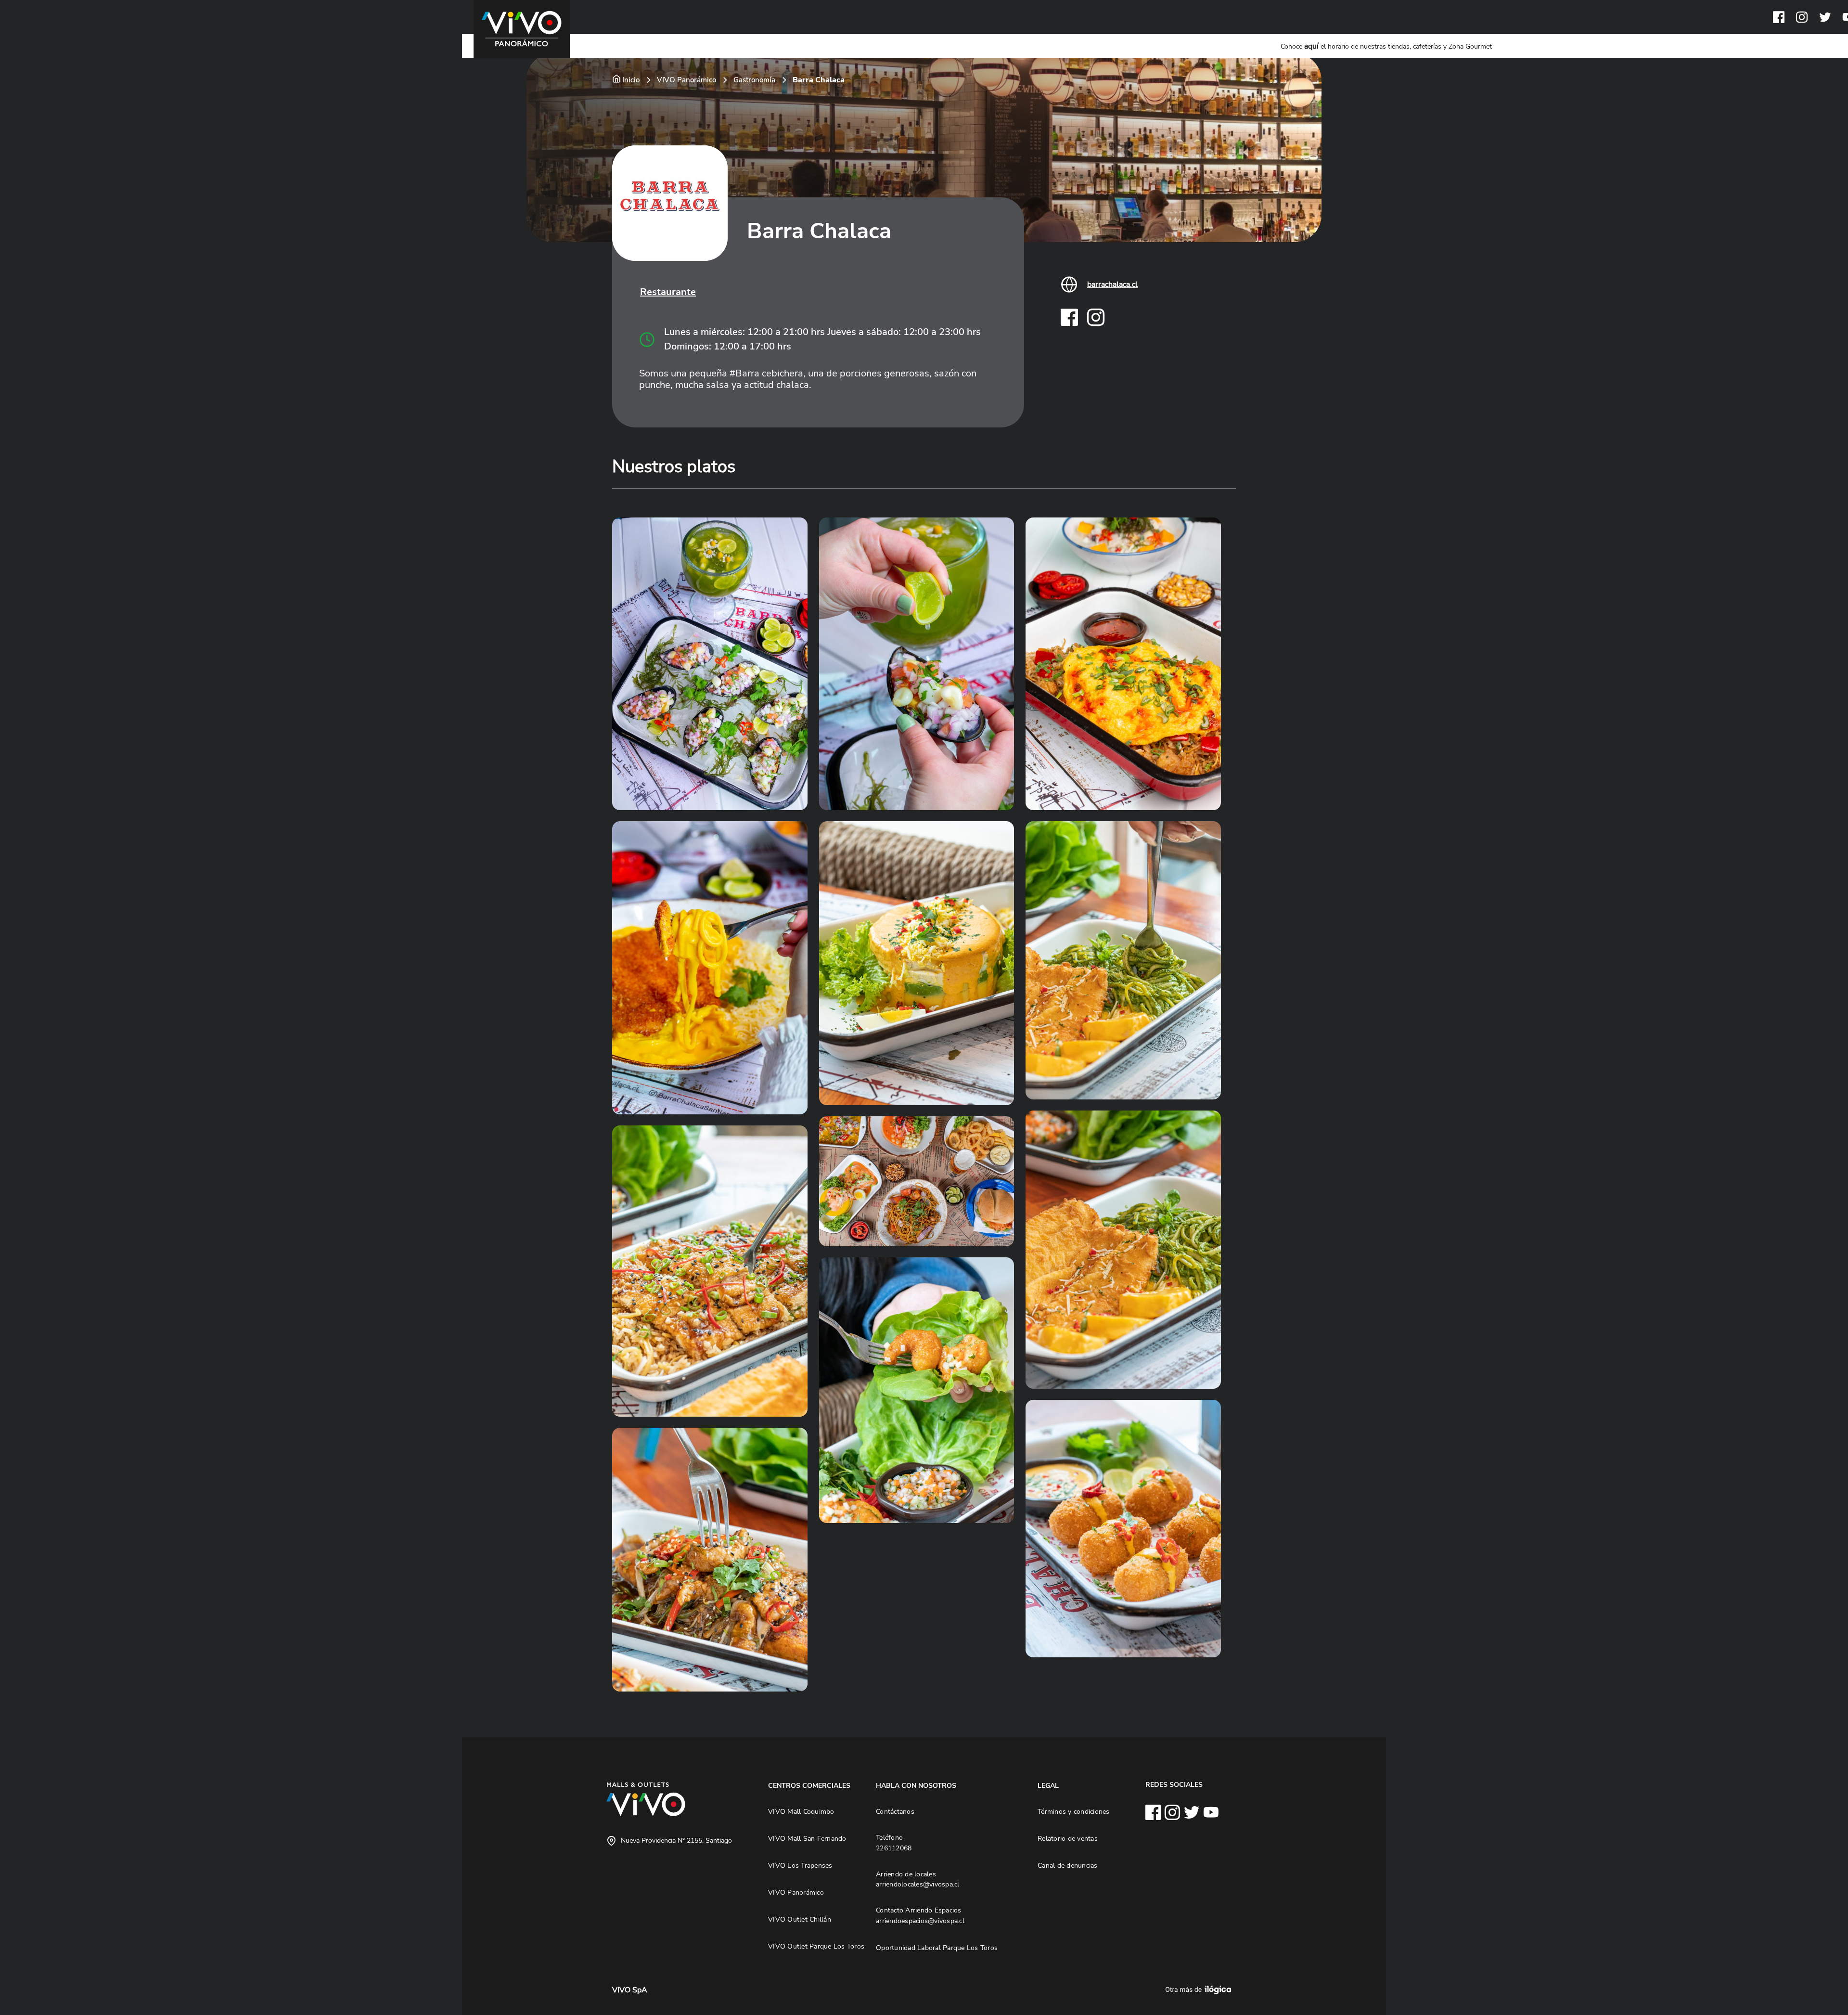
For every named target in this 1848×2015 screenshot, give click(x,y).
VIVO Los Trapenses (800, 1865)
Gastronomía (754, 80)
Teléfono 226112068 (894, 1843)
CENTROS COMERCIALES (809, 1785)
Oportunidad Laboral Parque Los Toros (937, 1948)
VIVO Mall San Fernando (807, 1838)
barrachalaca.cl (1112, 284)
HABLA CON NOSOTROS (916, 1785)
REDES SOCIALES (1174, 1784)
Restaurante (668, 292)
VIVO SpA (630, 1990)
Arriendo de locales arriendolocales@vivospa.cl (918, 1879)
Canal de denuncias (1068, 1865)
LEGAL (1048, 1785)
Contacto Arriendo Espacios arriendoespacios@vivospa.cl (920, 1915)
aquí (1311, 46)
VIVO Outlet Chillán (800, 1919)
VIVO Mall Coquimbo (801, 1811)
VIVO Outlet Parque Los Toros (816, 1946)
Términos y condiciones (1074, 1811)
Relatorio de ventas (1068, 1838)
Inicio (631, 80)
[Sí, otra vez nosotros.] (1200, 1990)
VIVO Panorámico (687, 80)
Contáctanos (895, 1811)
